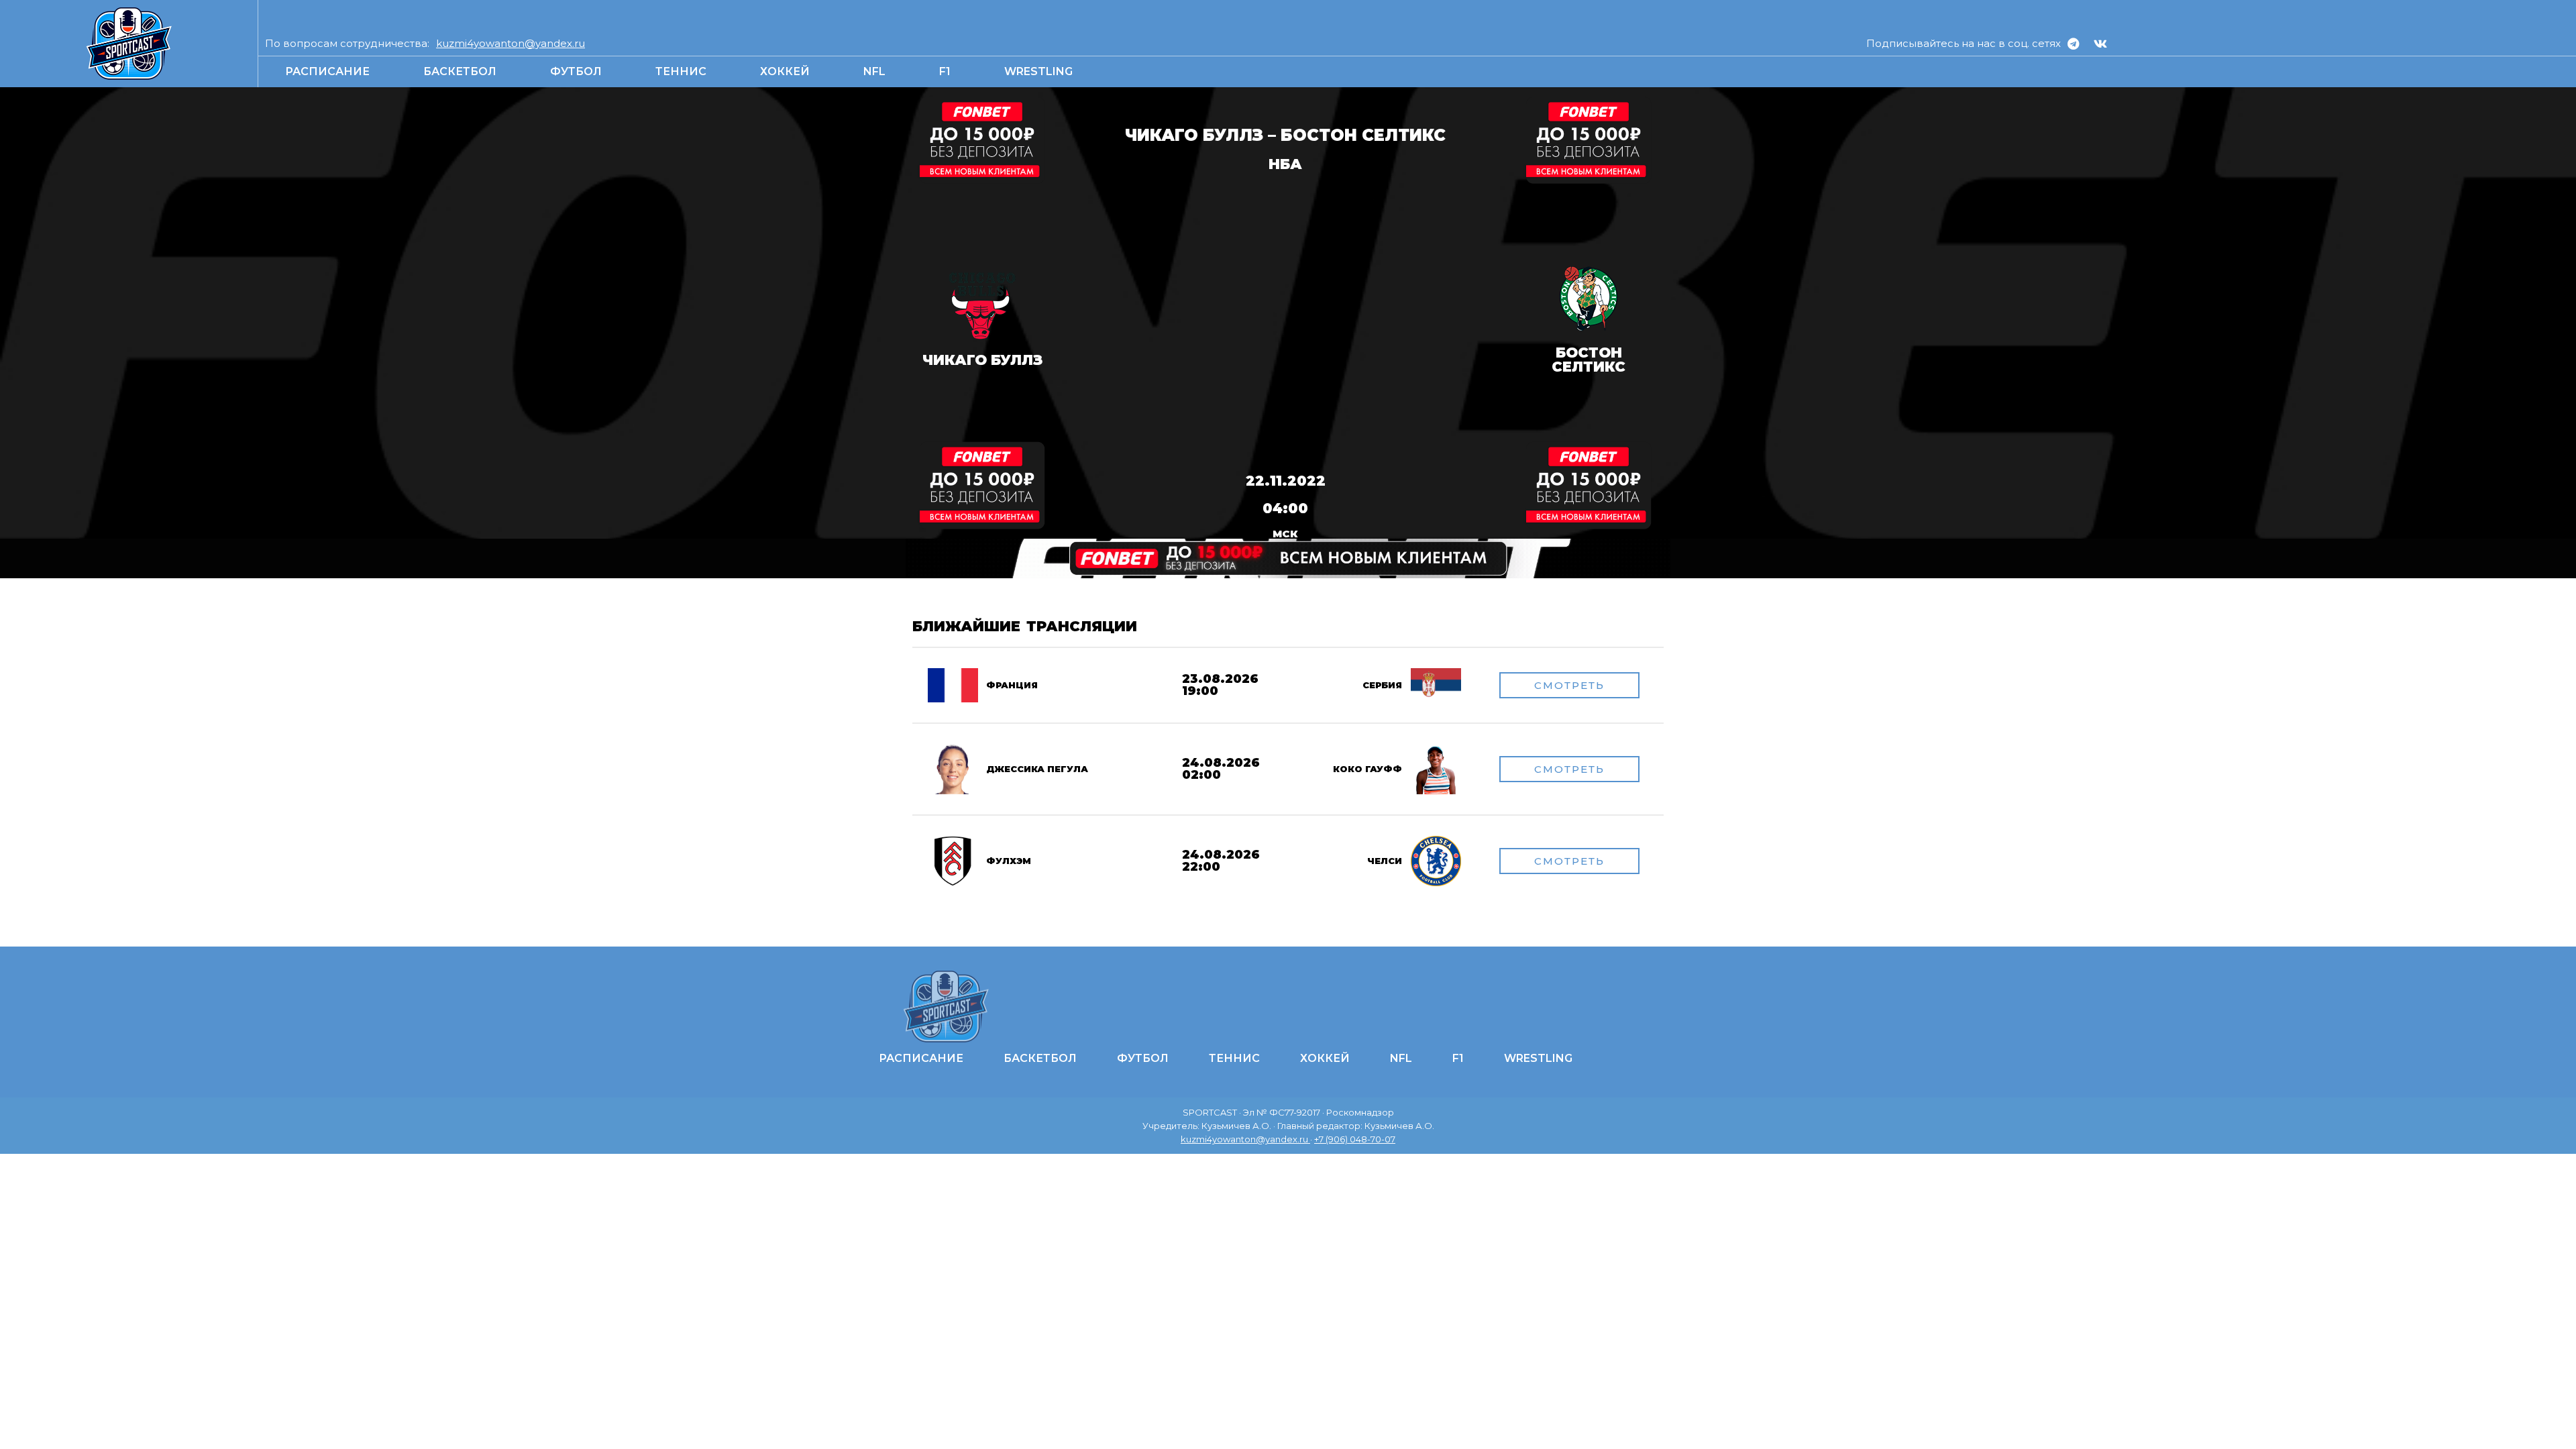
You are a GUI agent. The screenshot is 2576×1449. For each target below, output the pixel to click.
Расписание (327, 71)
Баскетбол (460, 71)
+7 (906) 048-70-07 (1355, 1139)
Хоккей (785, 71)
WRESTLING (1038, 71)
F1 (945, 71)
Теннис (681, 71)
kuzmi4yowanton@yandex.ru (511, 43)
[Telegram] (2073, 44)
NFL (874, 71)
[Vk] (2100, 44)
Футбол (576, 71)
